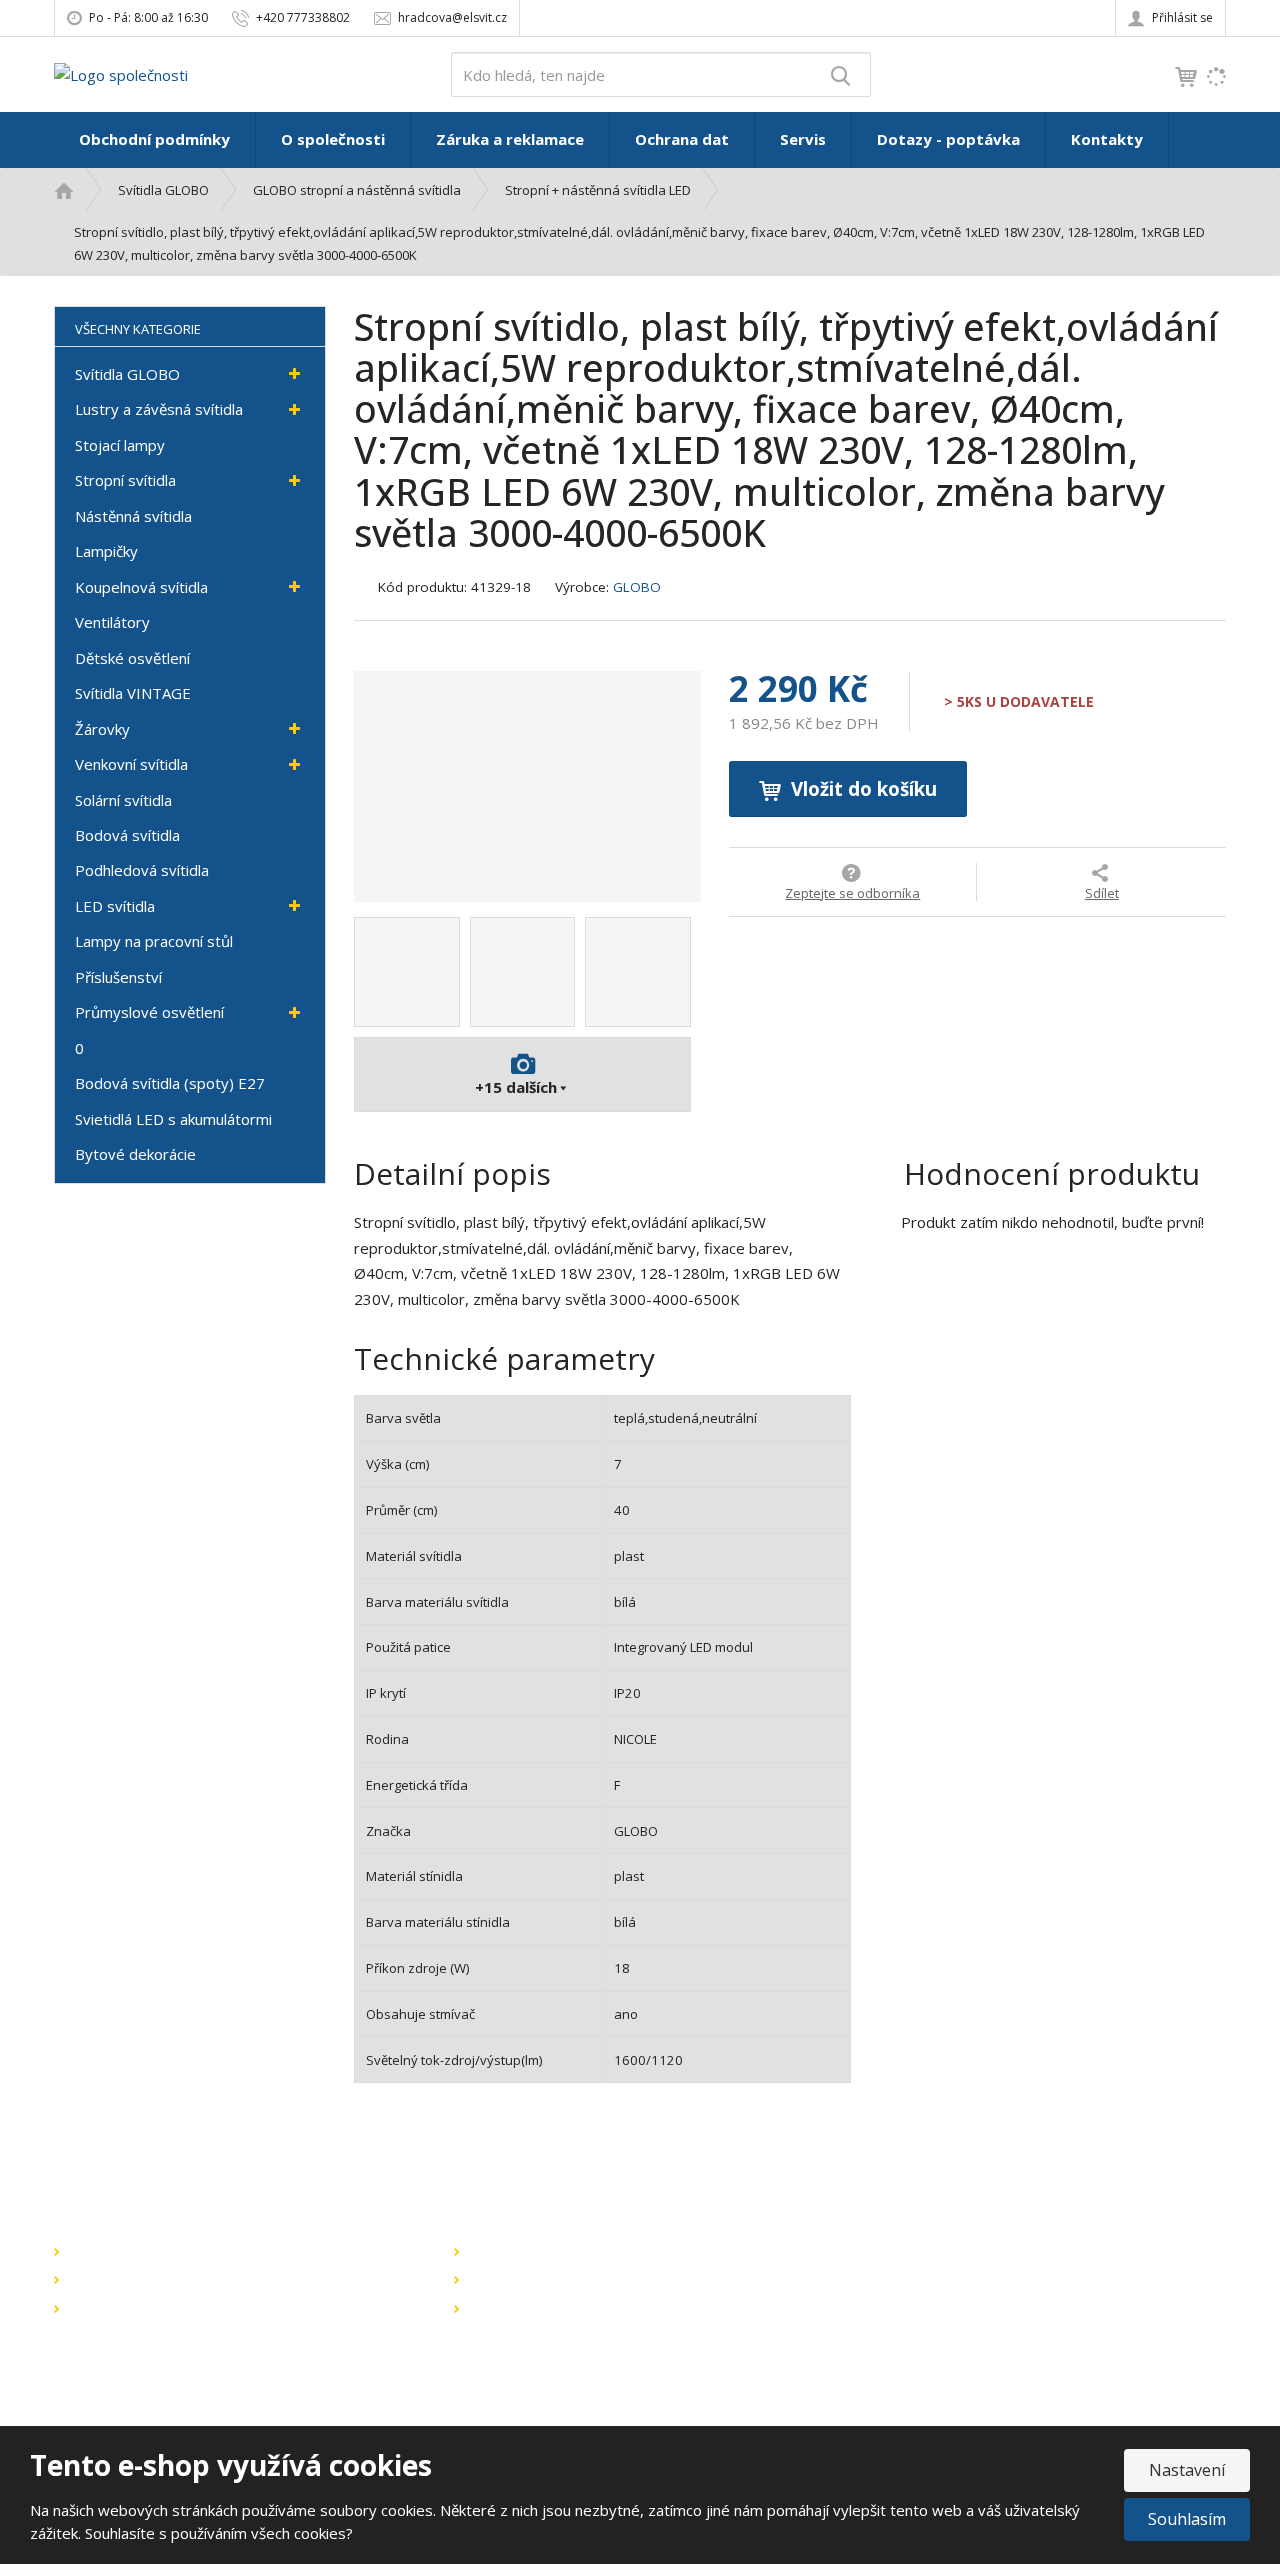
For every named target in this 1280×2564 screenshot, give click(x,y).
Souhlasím (1187, 2519)
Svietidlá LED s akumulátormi (173, 1119)
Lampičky (106, 551)
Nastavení (1187, 2470)
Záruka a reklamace (510, 139)
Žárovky (102, 729)
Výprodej (98, 2308)
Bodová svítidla (127, 835)
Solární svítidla (123, 800)
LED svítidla (115, 906)
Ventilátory (112, 622)
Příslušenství (118, 977)
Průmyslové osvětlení (149, 1012)
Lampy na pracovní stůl (154, 941)
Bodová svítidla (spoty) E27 (170, 1083)
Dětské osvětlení (132, 658)
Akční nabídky (113, 2251)
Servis (803, 139)
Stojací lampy (120, 445)
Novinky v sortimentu (135, 2279)
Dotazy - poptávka (948, 139)
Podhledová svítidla (142, 870)
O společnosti (333, 139)
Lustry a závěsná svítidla (159, 409)
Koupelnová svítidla (141, 587)
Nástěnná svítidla (133, 516)
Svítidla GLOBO (127, 374)
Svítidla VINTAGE (133, 693)
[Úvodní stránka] (121, 73)
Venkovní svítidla (131, 764)
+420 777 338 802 (942, 2355)
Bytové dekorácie (135, 1154)
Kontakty (1107, 139)
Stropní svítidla (125, 480)
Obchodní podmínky (154, 139)
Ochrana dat (682, 139)
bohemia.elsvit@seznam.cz (979, 2333)
